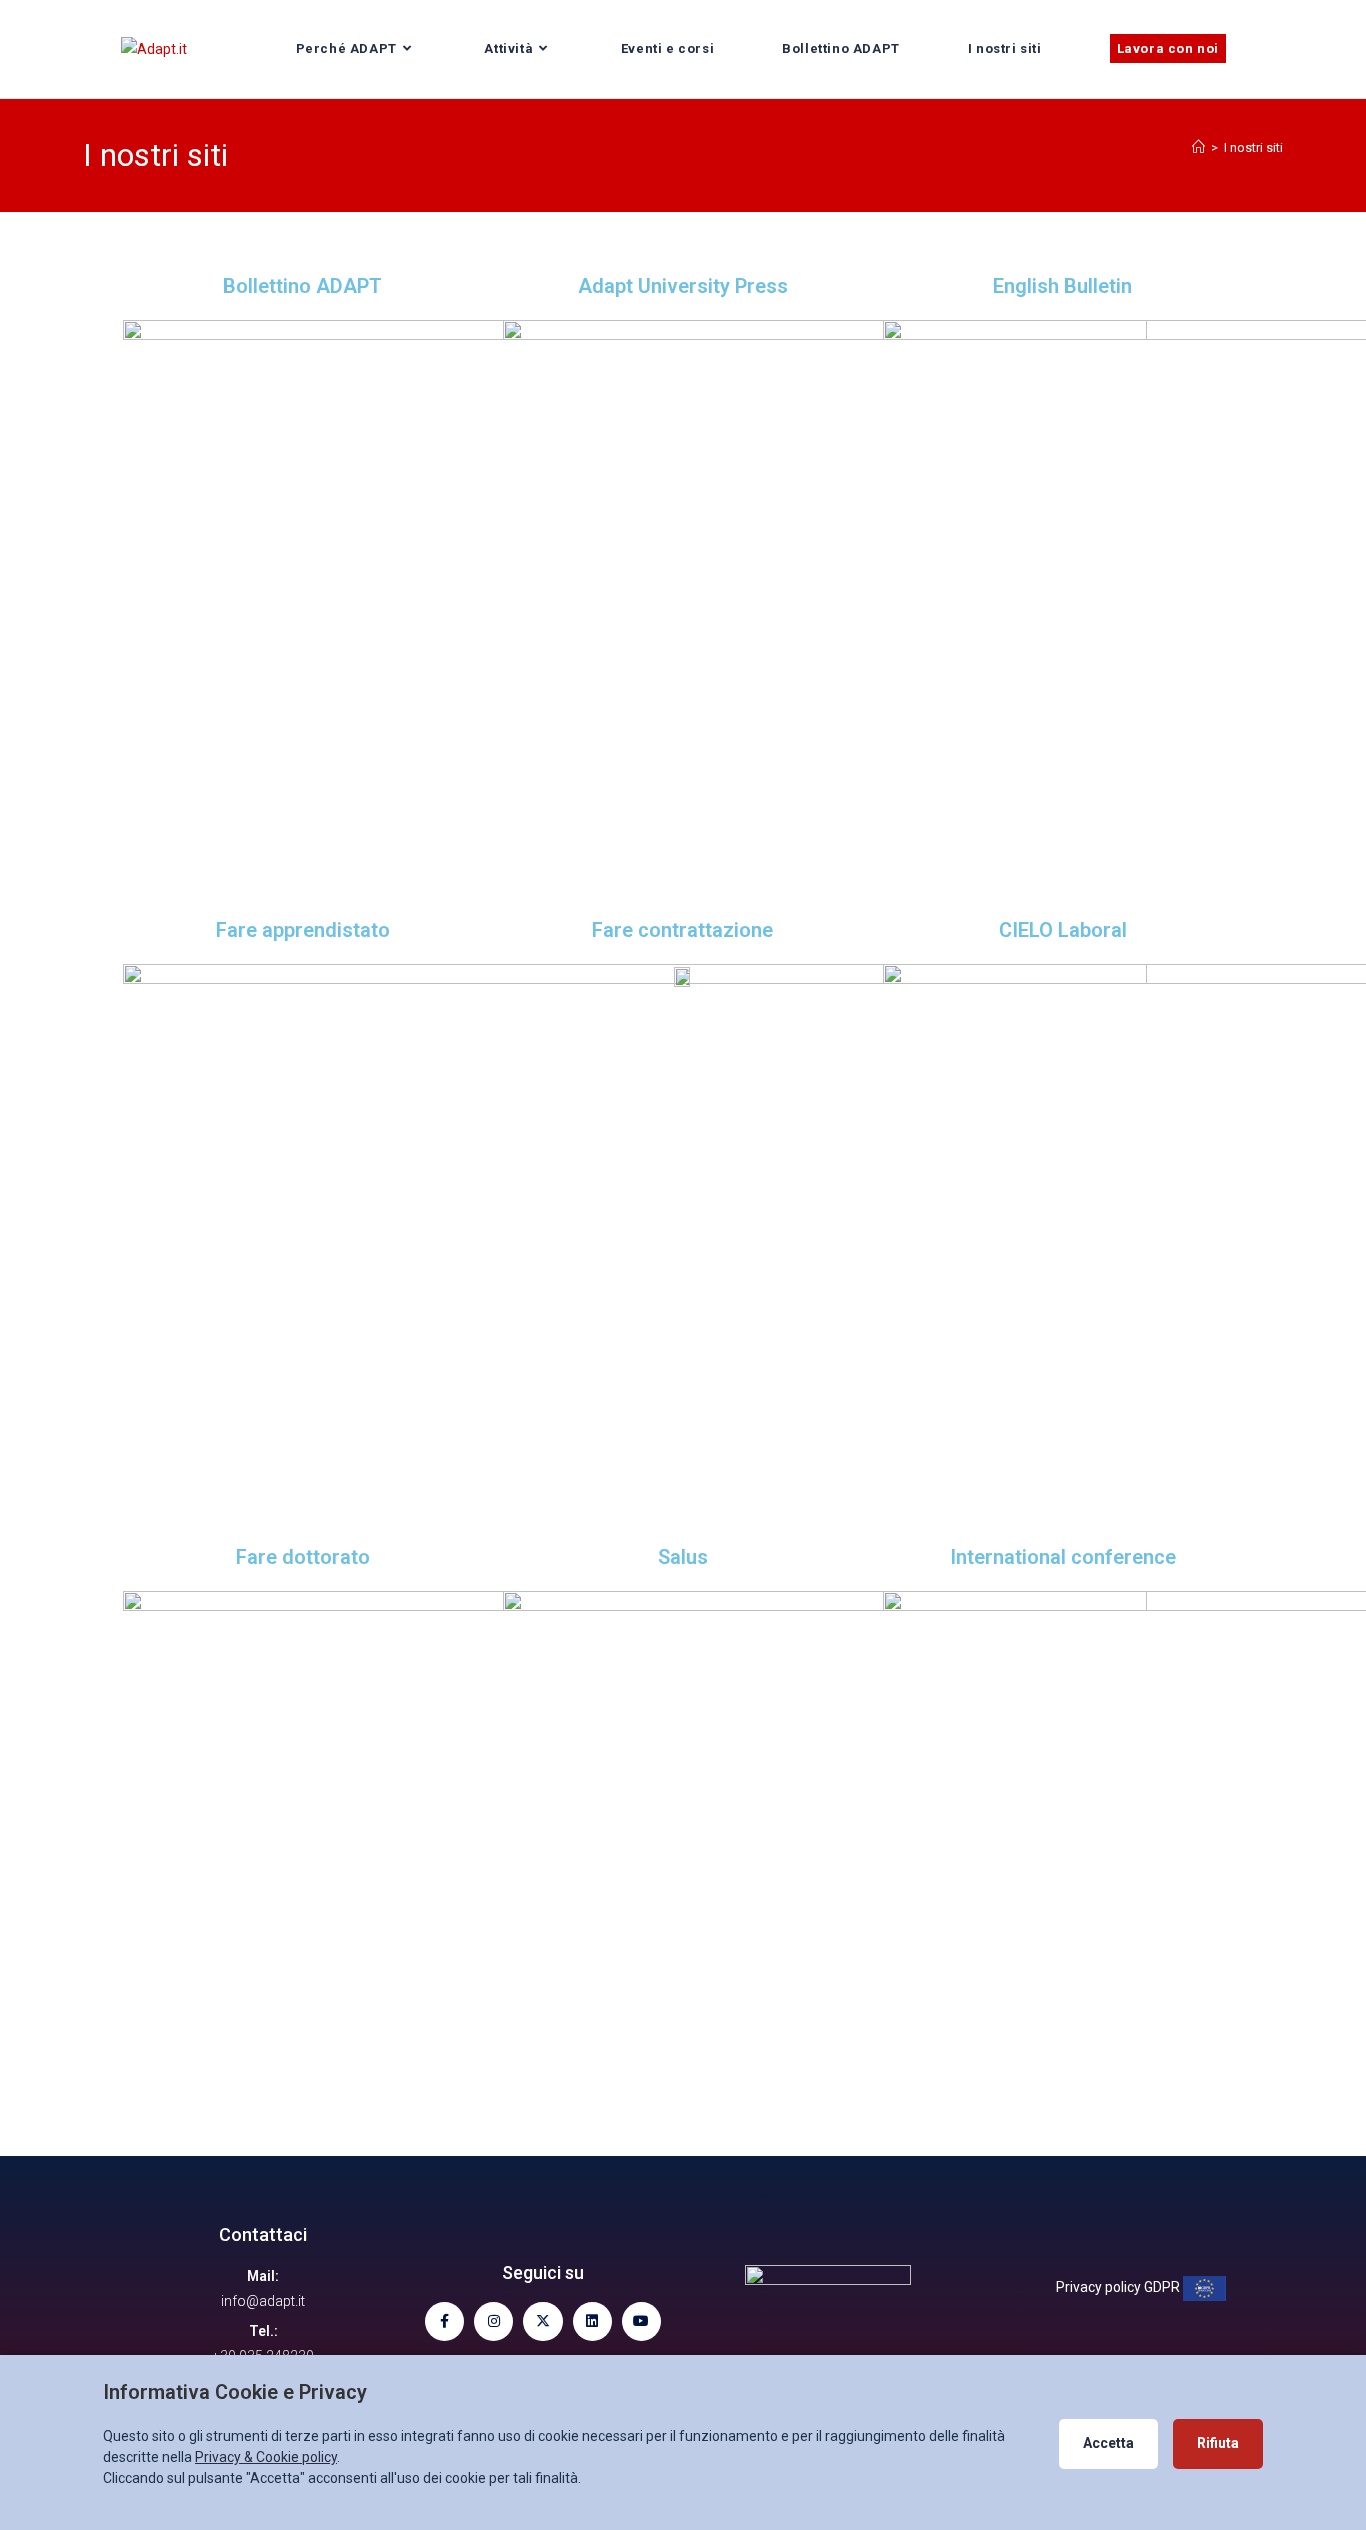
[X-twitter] (542, 2321)
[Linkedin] (592, 2321)
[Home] (1198, 147)
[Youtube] (641, 2321)
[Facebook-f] (444, 2321)
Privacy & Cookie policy (266, 2457)
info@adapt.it (263, 2301)
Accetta (1108, 2443)
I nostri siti (1253, 147)
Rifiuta (1218, 2443)
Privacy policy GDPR (1119, 2287)
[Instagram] (493, 2321)
